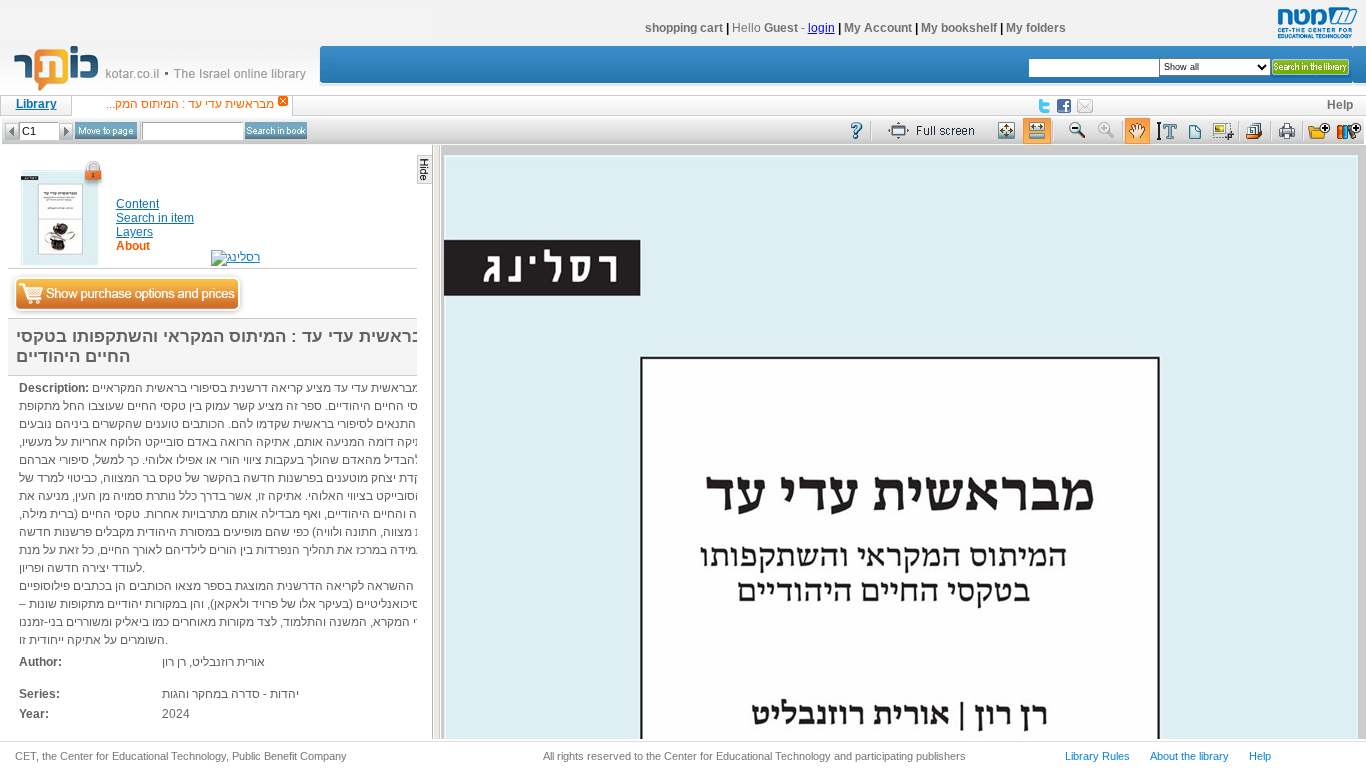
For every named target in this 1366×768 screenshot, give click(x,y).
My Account (878, 28)
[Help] (856, 131)
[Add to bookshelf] (1349, 131)
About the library (1189, 756)
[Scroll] (1137, 131)
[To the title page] (169, 89)
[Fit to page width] (1037, 131)
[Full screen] (936, 131)
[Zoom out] (1077, 131)
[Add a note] (1194, 131)
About (133, 246)
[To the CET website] (1315, 39)
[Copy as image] (1223, 131)
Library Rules (1097, 756)
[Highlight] (1166, 131)
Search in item (155, 218)
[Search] (276, 130)
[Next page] (66, 131)
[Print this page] (1287, 131)
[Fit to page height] (1007, 131)
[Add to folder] (1319, 131)
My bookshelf (959, 28)
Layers (134, 232)
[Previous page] (12, 131)
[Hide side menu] (424, 169)
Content (137, 204)
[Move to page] (106, 130)
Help (1340, 105)
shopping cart (684, 28)
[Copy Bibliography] (1255, 131)
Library (36, 104)
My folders (1036, 28)
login (821, 28)
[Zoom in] (1107, 131)
